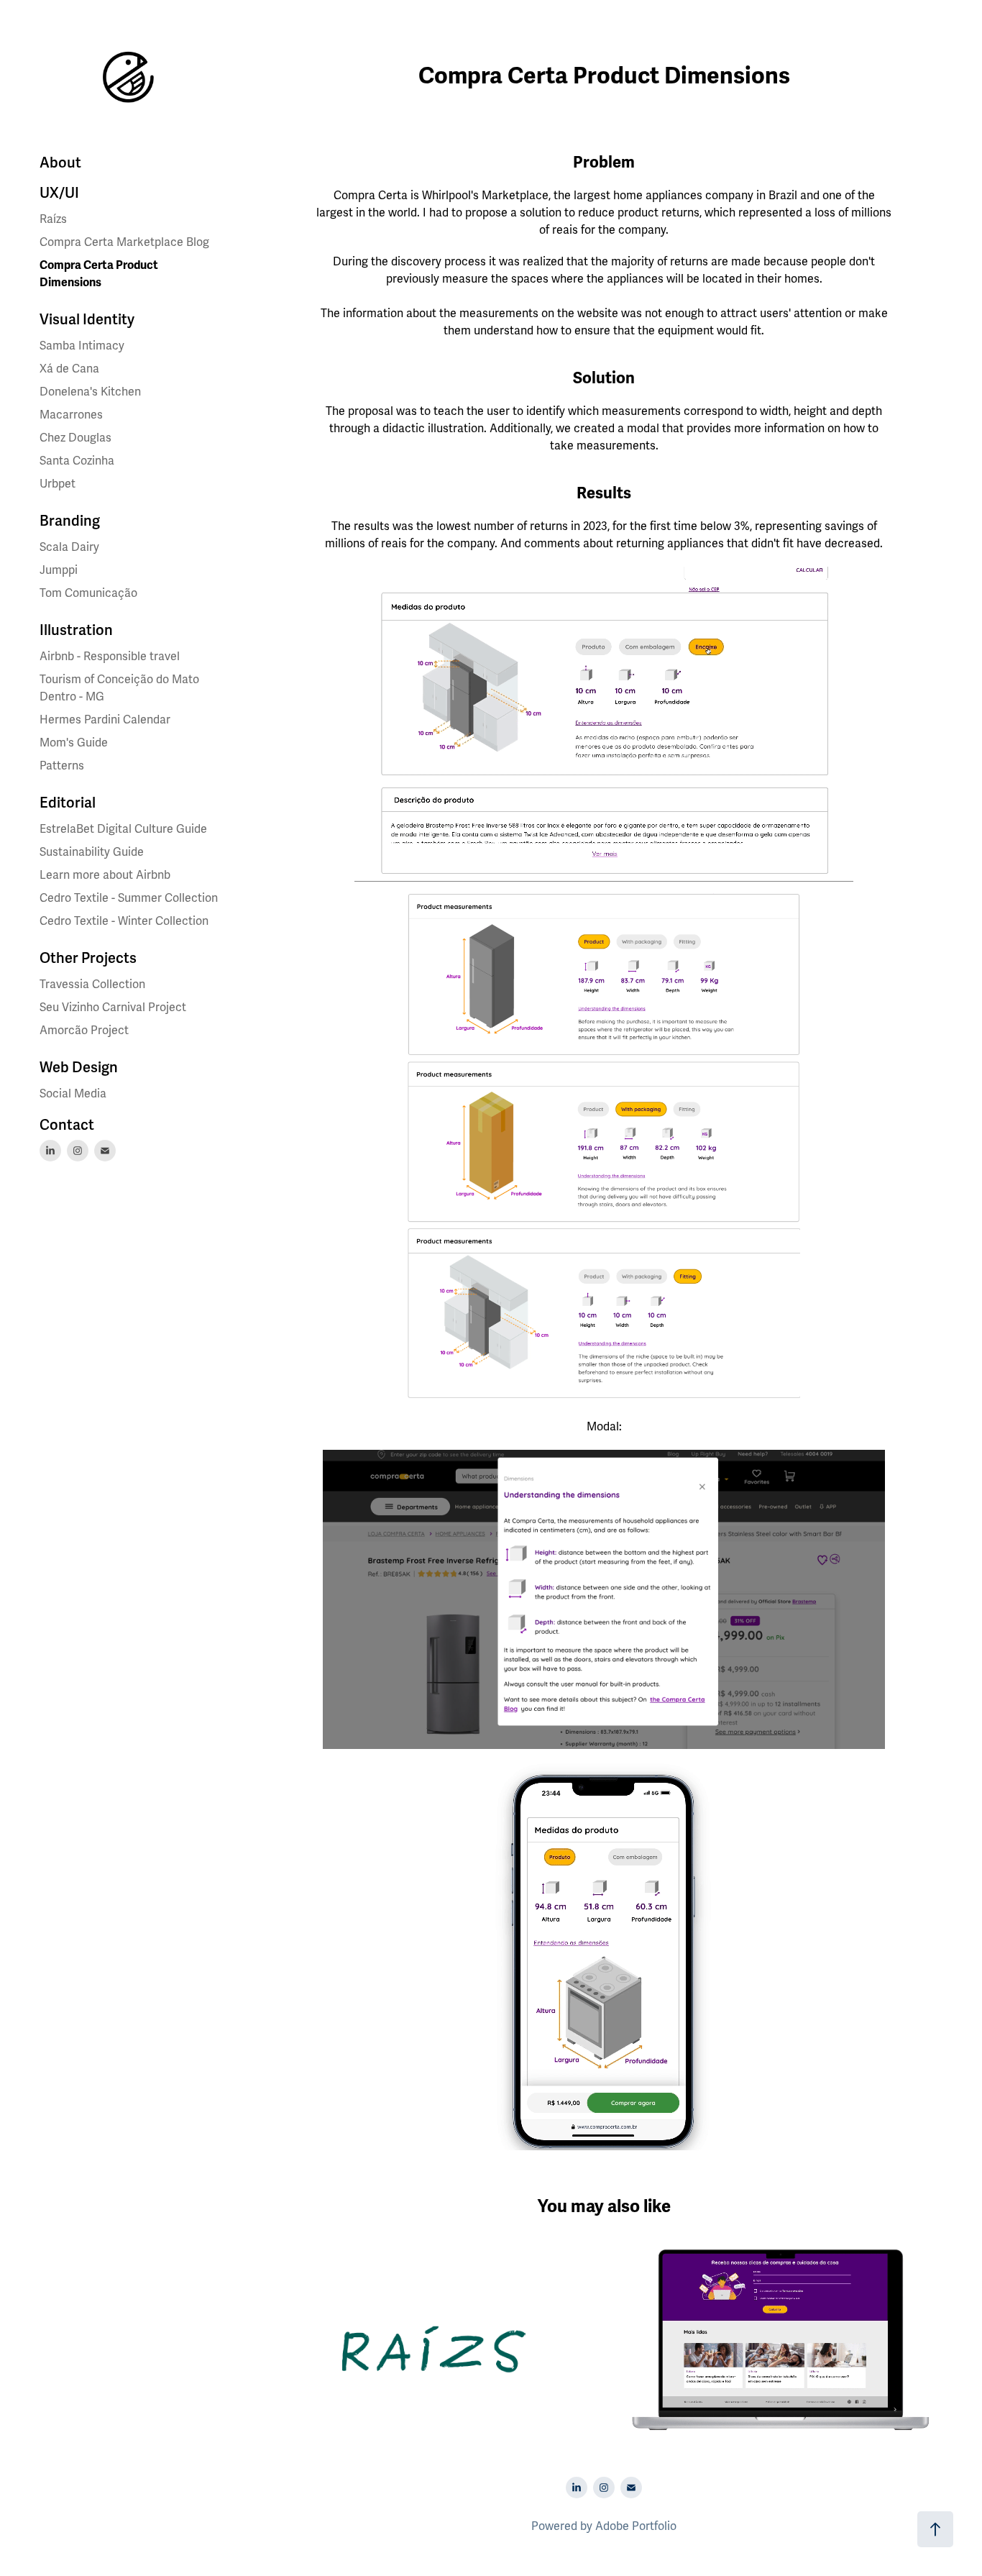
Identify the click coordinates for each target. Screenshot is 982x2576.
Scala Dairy (69, 547)
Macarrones (71, 415)
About (60, 163)
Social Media (73, 1094)
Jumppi (59, 570)
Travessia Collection (92, 985)
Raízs (53, 219)
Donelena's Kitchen (90, 392)
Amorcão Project (84, 1031)
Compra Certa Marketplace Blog (124, 242)
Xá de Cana (69, 369)
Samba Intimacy (82, 346)
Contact (67, 1125)
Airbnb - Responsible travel (110, 657)
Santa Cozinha (77, 461)
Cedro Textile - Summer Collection (129, 898)
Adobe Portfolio (636, 2526)
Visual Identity (87, 320)
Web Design (79, 1068)
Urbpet (58, 484)
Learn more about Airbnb (105, 875)
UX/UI (59, 193)
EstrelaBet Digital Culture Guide (123, 829)
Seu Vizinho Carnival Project (113, 1008)
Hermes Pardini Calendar (105, 720)
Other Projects (88, 958)
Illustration (76, 630)
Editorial (68, 803)
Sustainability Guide (92, 852)
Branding (70, 521)
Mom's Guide (74, 743)
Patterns (62, 766)
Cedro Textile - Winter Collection (124, 921)
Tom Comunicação (88, 593)
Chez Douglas (75, 438)
